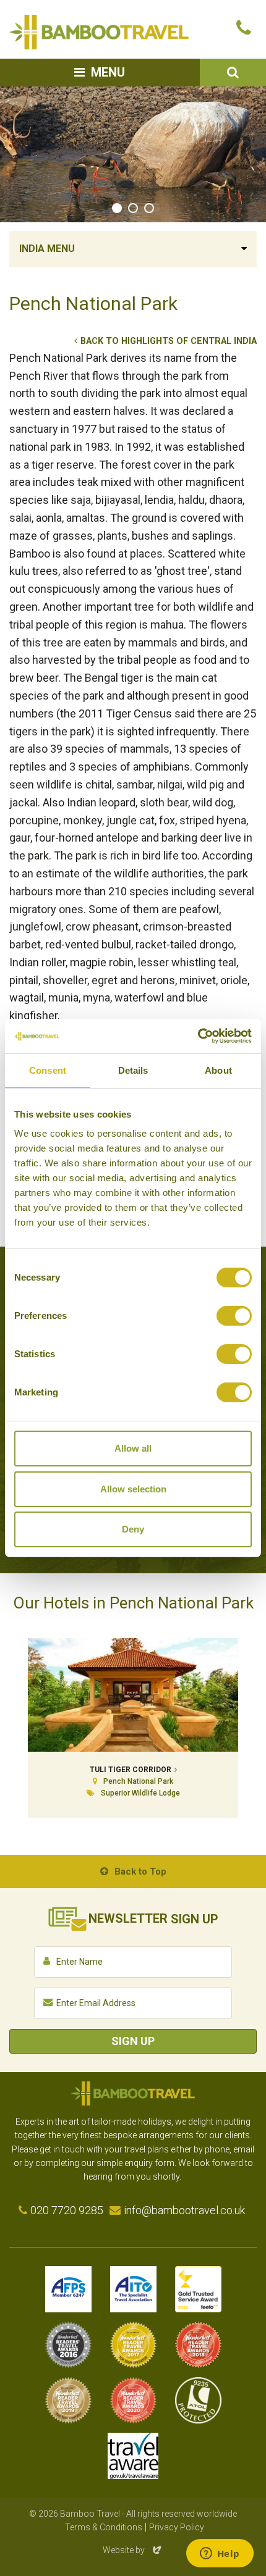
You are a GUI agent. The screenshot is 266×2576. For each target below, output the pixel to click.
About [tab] (218, 1070)
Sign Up (133, 2041)
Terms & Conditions (104, 2527)
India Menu (47, 249)
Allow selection (133, 1489)
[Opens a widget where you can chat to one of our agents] (220, 2554)
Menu (108, 72)
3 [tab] (149, 208)
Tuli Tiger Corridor (131, 1770)
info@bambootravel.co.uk (184, 2210)
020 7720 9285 (67, 2210)
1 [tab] (117, 208)
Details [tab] (133, 1070)
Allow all (133, 1448)
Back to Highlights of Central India (169, 341)
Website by (133, 2550)
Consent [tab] (48, 1070)
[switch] (234, 1316)
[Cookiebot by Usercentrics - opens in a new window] (198, 1036)
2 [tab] (133, 208)
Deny (133, 1529)
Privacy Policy (177, 2527)
